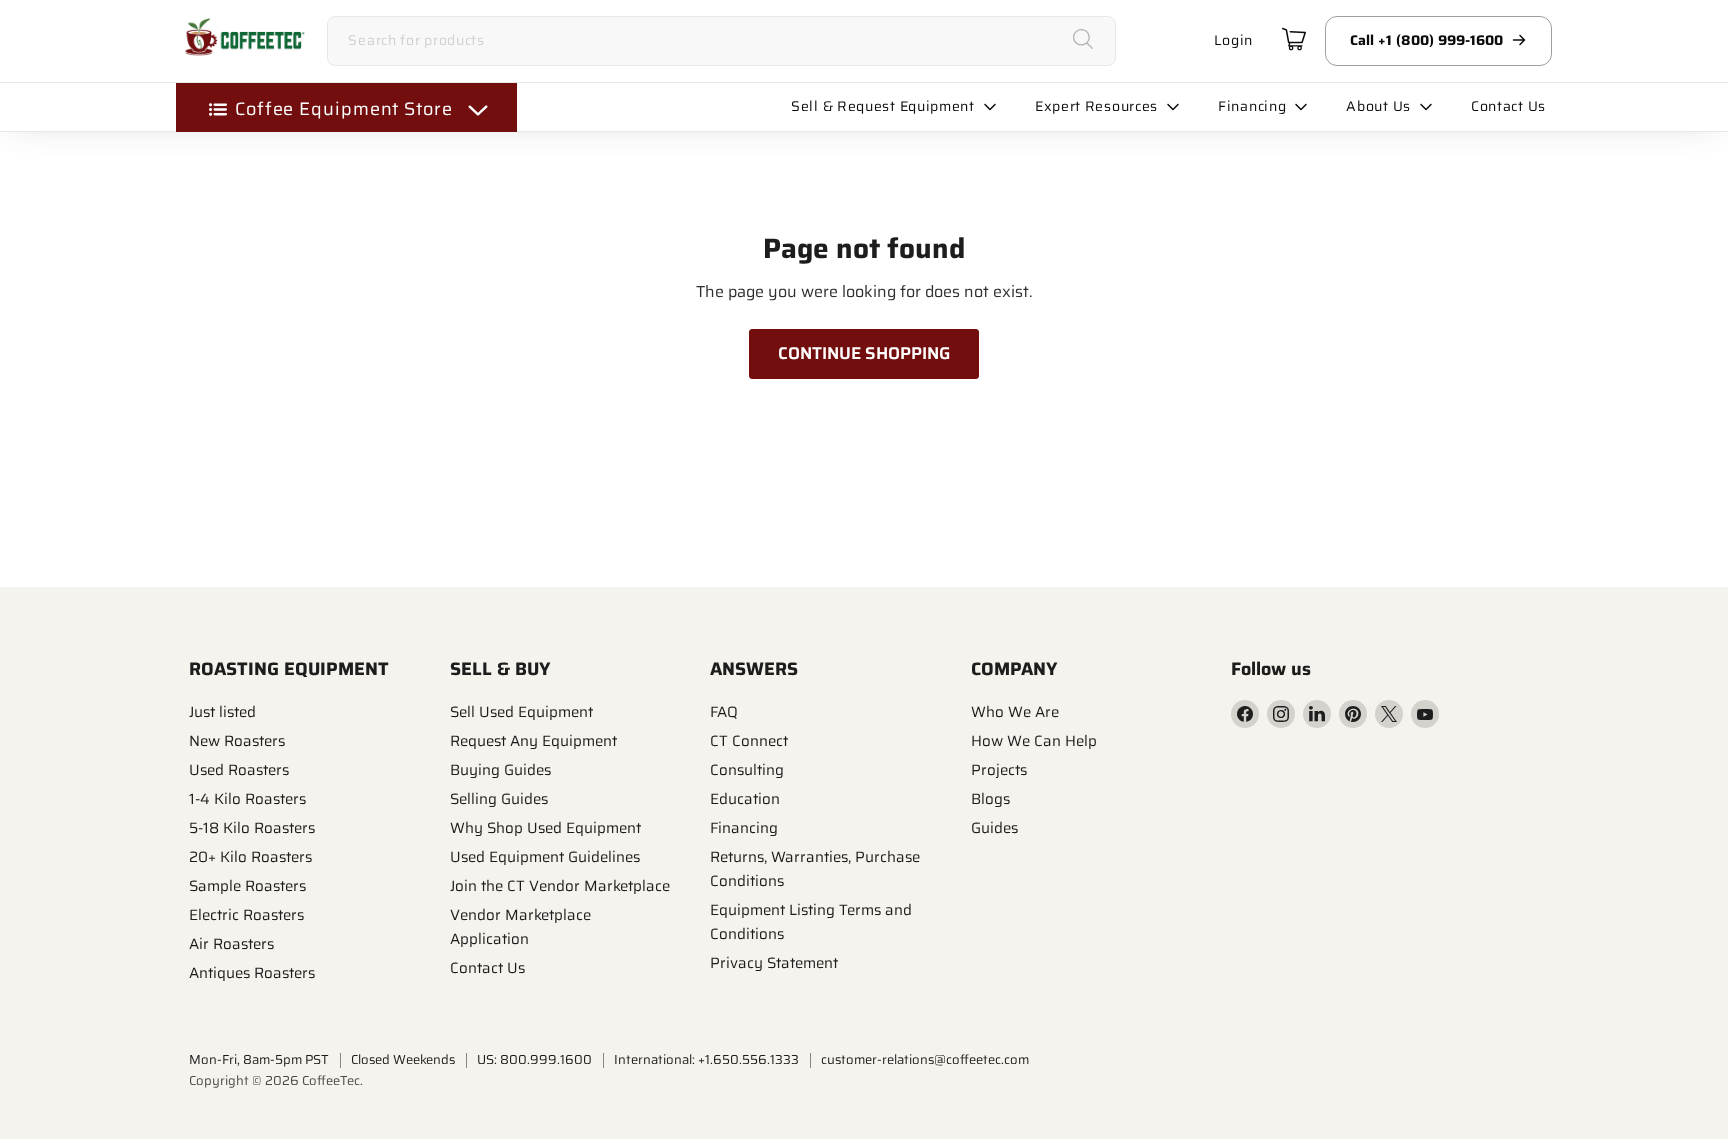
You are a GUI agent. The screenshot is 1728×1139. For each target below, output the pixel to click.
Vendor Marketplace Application (520, 927)
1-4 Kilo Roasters (247, 799)
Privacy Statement (774, 963)
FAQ (724, 712)
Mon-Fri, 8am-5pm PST (259, 1059)
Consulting (747, 770)
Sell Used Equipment (521, 712)
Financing (744, 828)
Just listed (222, 712)
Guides (994, 828)
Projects (999, 770)
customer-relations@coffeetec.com (925, 1059)
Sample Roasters (247, 886)
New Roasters (237, 741)
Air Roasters (231, 944)
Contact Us (487, 968)
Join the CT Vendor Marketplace (560, 886)
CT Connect (749, 741)
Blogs (990, 799)
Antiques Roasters (252, 973)
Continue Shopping (864, 353)
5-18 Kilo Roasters (252, 828)
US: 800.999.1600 (534, 1059)
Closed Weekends (403, 1059)
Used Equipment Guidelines (545, 857)
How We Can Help (1034, 741)
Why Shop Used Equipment (545, 828)
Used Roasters (239, 770)
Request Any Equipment (533, 741)
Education (745, 799)
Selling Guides (499, 799)
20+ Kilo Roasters (250, 857)
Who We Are (1015, 712)
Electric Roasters (246, 915)
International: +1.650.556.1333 (706, 1059)
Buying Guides (500, 770)
